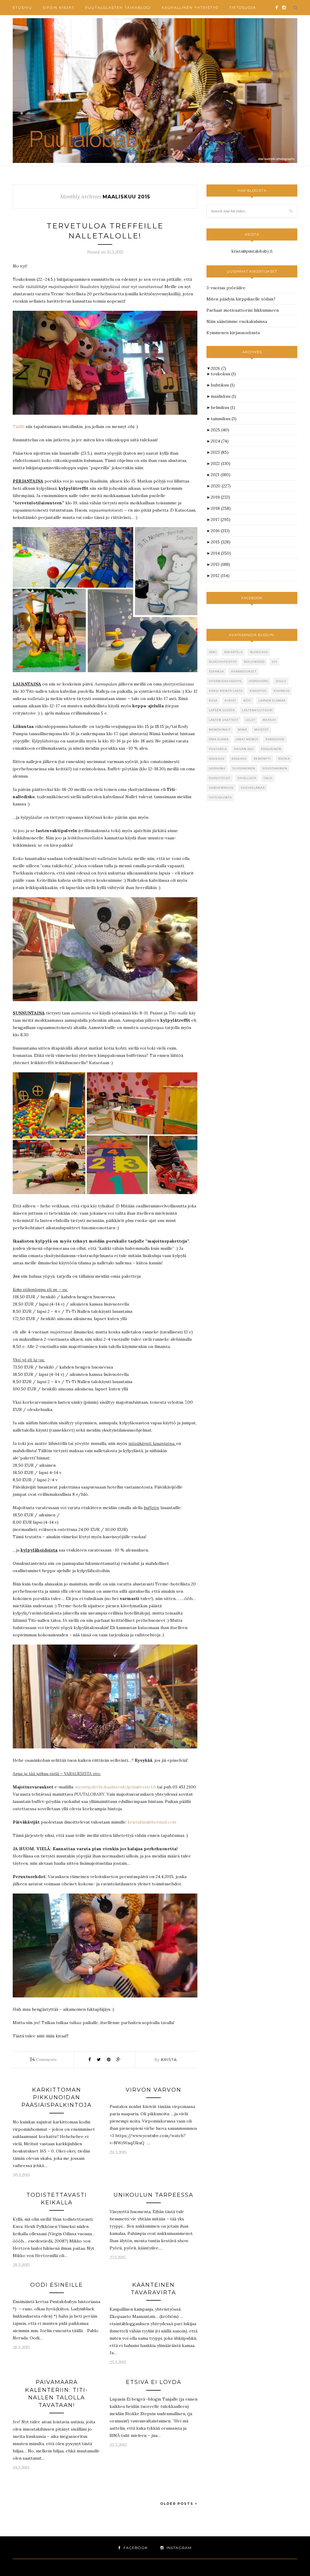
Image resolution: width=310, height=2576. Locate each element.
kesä (213, 700)
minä (242, 730)
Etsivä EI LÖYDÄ (154, 2382)
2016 (220, 531)
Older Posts (178, 2504)
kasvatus (258, 691)
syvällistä (247, 778)
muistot (262, 730)
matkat (269, 720)
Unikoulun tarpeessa (153, 2195)
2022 (221, 463)
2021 (221, 475)
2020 (221, 486)
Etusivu (22, 8)
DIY (275, 662)
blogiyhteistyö (223, 662)
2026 (218, 368)
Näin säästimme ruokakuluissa (237, 321)
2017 (221, 520)
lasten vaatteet (224, 720)
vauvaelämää (253, 788)
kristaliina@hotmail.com (152, 1822)
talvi (268, 778)
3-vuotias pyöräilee (226, 288)
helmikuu (223, 407)
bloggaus (259, 652)
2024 (220, 441)
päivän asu (244, 749)
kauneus (282, 691)
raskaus (239, 759)
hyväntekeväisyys (225, 681)
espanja (216, 671)
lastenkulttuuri (257, 710)
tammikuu (224, 419)
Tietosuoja (243, 8)
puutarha (218, 749)
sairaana (217, 768)
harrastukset (244, 671)
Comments (43, 2060)
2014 (221, 553)
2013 (220, 564)
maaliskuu (223, 396)
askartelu (233, 652)
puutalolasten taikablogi (118, 8)
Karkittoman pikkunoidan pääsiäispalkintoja (57, 2097)
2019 (220, 497)
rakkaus (217, 759)
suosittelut (220, 778)
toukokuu (223, 374)
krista (169, 2060)
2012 (220, 576)
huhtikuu (223, 385)
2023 (220, 452)
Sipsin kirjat (59, 8)
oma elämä (219, 739)
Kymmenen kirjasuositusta (233, 333)
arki (213, 652)
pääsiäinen (271, 749)
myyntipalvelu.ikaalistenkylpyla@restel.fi (115, 1787)
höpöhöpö (259, 681)
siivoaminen (244, 768)
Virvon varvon (153, 2090)
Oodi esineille (57, 2285)
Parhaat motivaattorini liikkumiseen (243, 310)
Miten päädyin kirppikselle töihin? (241, 299)
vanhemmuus (221, 788)
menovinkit (220, 730)
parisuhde (275, 739)
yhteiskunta (220, 797)
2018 (221, 508)
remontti (262, 759)
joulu (281, 681)
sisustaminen (275, 768)
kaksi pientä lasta (226, 691)
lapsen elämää (272, 700)
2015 (221, 542)
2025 (220, 430)
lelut (251, 720)
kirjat (230, 700)
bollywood (254, 662)
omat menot (247, 739)
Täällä (19, 427)
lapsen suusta (222, 710)
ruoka (284, 759)
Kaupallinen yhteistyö (190, 8)
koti (247, 700)
